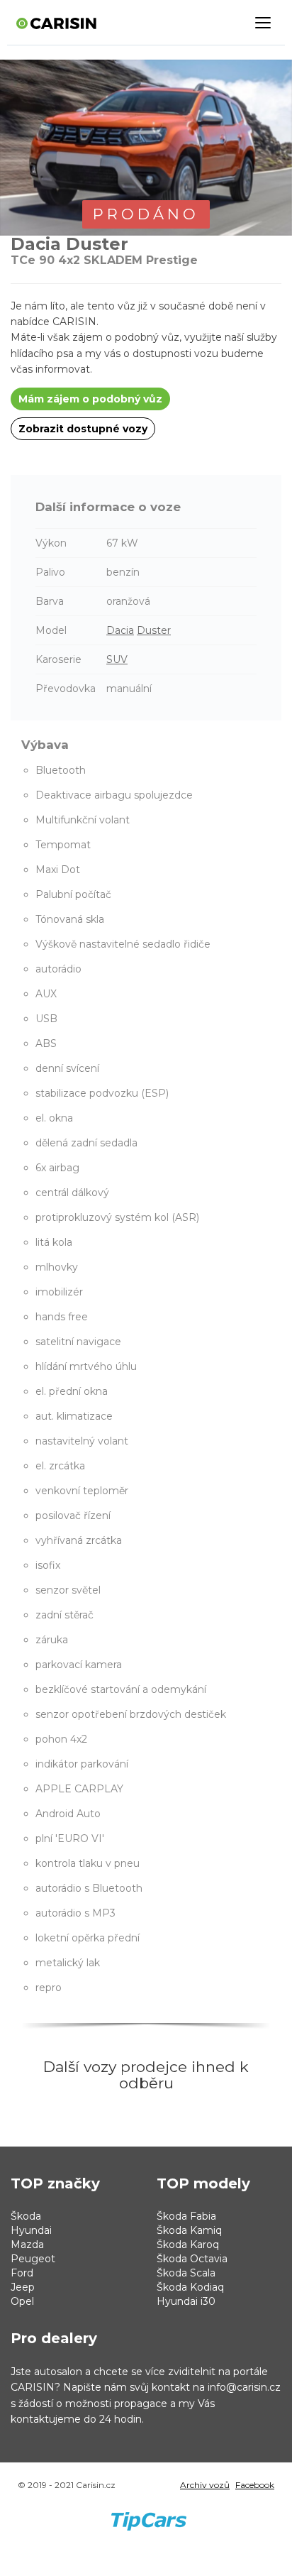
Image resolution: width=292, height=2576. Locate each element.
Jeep (23, 2287)
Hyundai (31, 2230)
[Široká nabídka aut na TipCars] (148, 2510)
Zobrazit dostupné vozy (83, 429)
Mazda (27, 2245)
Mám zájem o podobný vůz (90, 399)
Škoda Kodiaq (190, 2287)
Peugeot (33, 2259)
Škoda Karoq (188, 2245)
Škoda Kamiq (189, 2230)
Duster (154, 630)
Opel (22, 2301)
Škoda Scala (186, 2273)
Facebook (255, 2485)
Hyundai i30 (186, 2301)
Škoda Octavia (192, 2259)
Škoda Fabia (186, 2216)
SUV (117, 659)
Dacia (120, 630)
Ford (22, 2273)
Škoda (26, 2216)
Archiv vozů (205, 2485)
